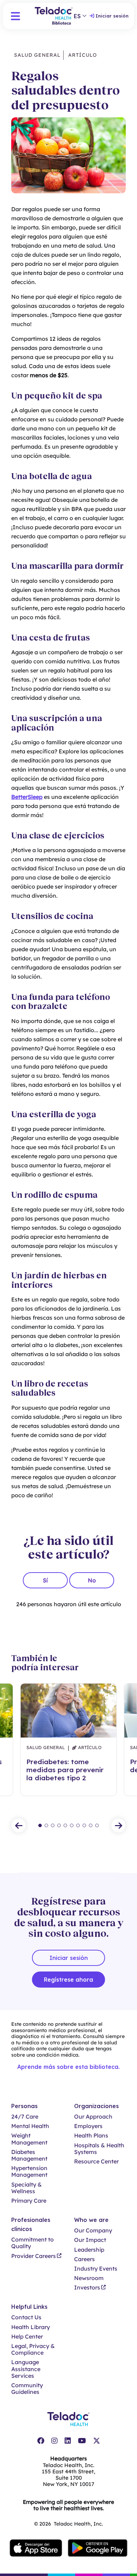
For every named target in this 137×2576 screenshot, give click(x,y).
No (92, 1580)
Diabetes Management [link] (29, 2155)
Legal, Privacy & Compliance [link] (33, 2349)
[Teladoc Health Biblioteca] (54, 16)
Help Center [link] (27, 2337)
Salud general (37, 55)
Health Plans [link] (91, 2136)
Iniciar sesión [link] (112, 16)
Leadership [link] (89, 2250)
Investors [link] (87, 2288)
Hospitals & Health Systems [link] (99, 2149)
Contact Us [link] (26, 2317)
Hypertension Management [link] (29, 2171)
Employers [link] (88, 2126)
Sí (45, 1580)
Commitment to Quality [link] (32, 2243)
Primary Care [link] (29, 2201)
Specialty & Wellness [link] (27, 2188)
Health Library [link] (31, 2327)
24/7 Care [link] (25, 2117)
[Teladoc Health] (68, 2419)
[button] (15, 16)
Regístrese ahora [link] (68, 1980)
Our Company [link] (93, 2230)
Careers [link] (84, 2259)
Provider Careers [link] (34, 2256)
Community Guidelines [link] (27, 2389)
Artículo (82, 55)
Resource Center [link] (96, 2161)
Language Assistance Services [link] (26, 2369)
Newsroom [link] (89, 2278)
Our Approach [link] (93, 2117)
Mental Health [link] (30, 2126)
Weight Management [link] (29, 2139)
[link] (41, 2441)
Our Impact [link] (90, 2240)
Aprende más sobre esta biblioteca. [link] (68, 2067)
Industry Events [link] (96, 2269)
